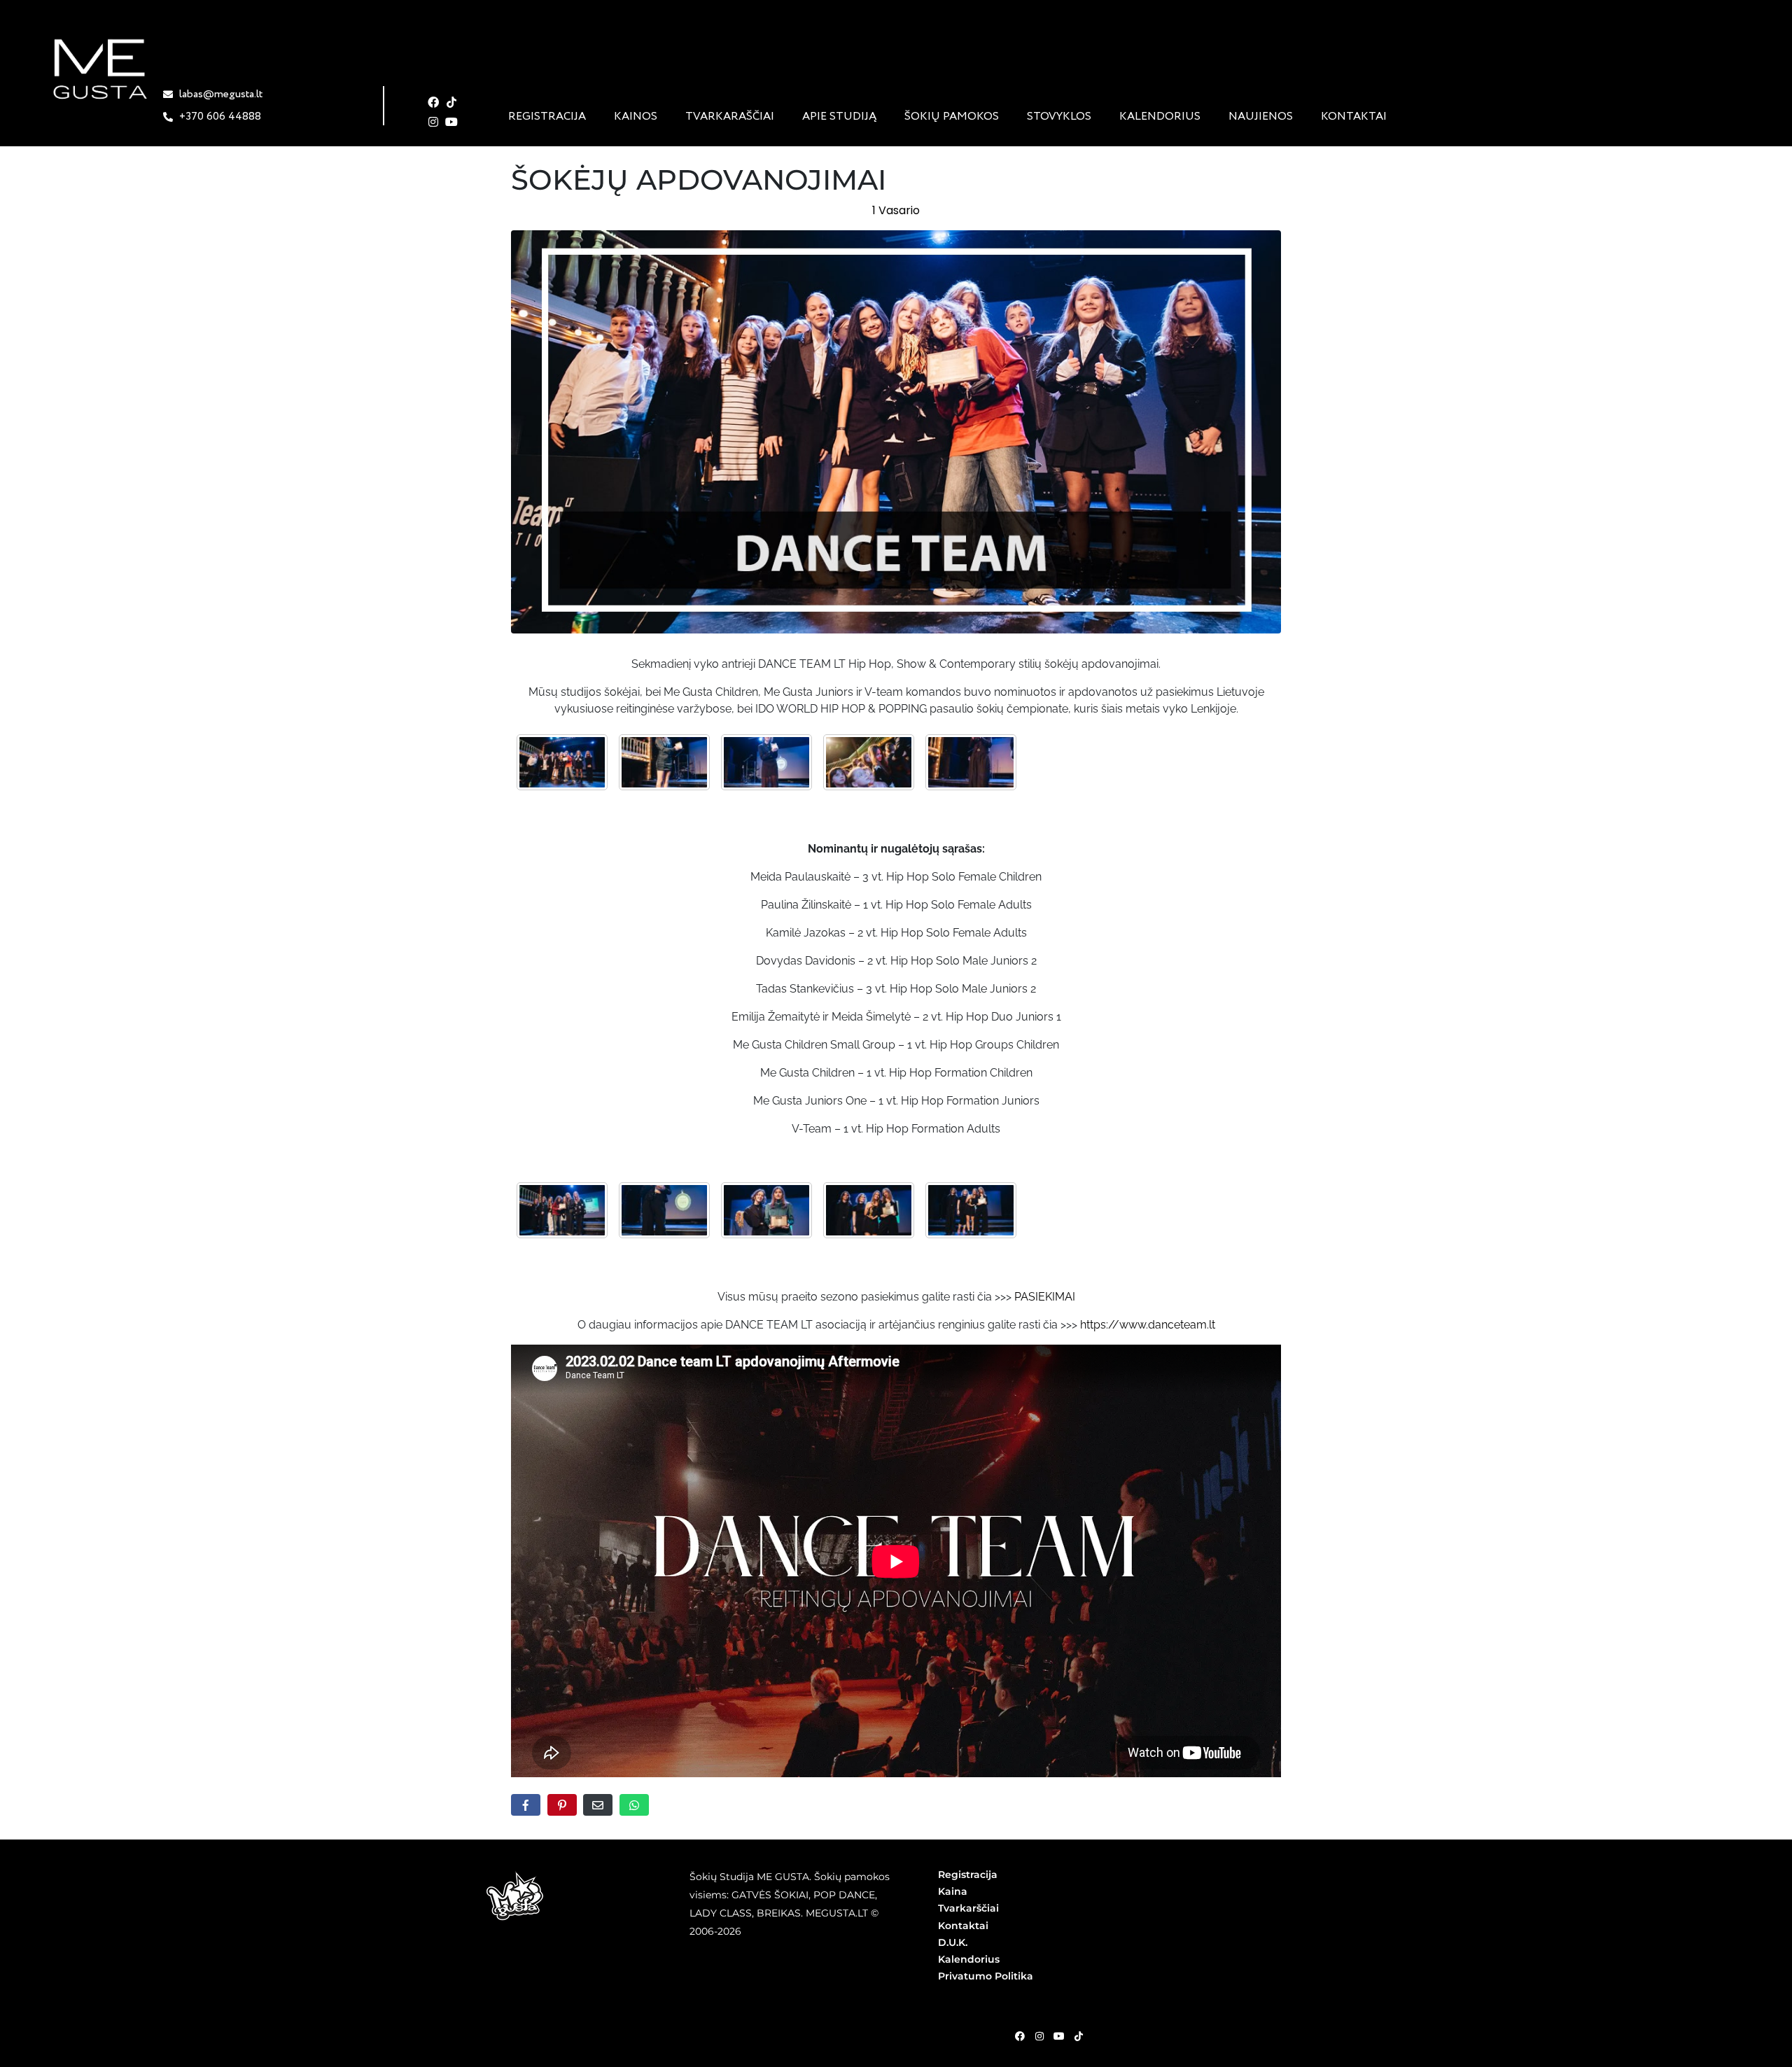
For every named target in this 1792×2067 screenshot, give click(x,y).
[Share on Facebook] (526, 1805)
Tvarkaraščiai (730, 117)
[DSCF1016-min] (562, 762)
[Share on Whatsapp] (634, 1805)
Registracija (547, 117)
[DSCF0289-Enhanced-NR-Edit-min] (664, 762)
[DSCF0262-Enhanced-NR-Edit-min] (766, 762)
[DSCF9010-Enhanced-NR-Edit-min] (971, 762)
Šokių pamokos (952, 117)
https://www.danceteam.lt (1148, 1325)
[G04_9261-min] (971, 1210)
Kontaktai (1354, 117)
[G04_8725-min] (869, 762)
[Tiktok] (451, 102)
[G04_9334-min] (766, 1210)
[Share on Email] (598, 1805)
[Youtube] (451, 122)
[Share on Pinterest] (562, 1805)
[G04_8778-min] (562, 1210)
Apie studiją (839, 117)
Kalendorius (1160, 117)
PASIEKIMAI (1045, 1297)
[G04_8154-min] (664, 1210)
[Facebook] (434, 102)
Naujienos (1261, 117)
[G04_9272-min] (869, 1210)
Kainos (636, 117)
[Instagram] (434, 122)
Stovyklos (1059, 117)
